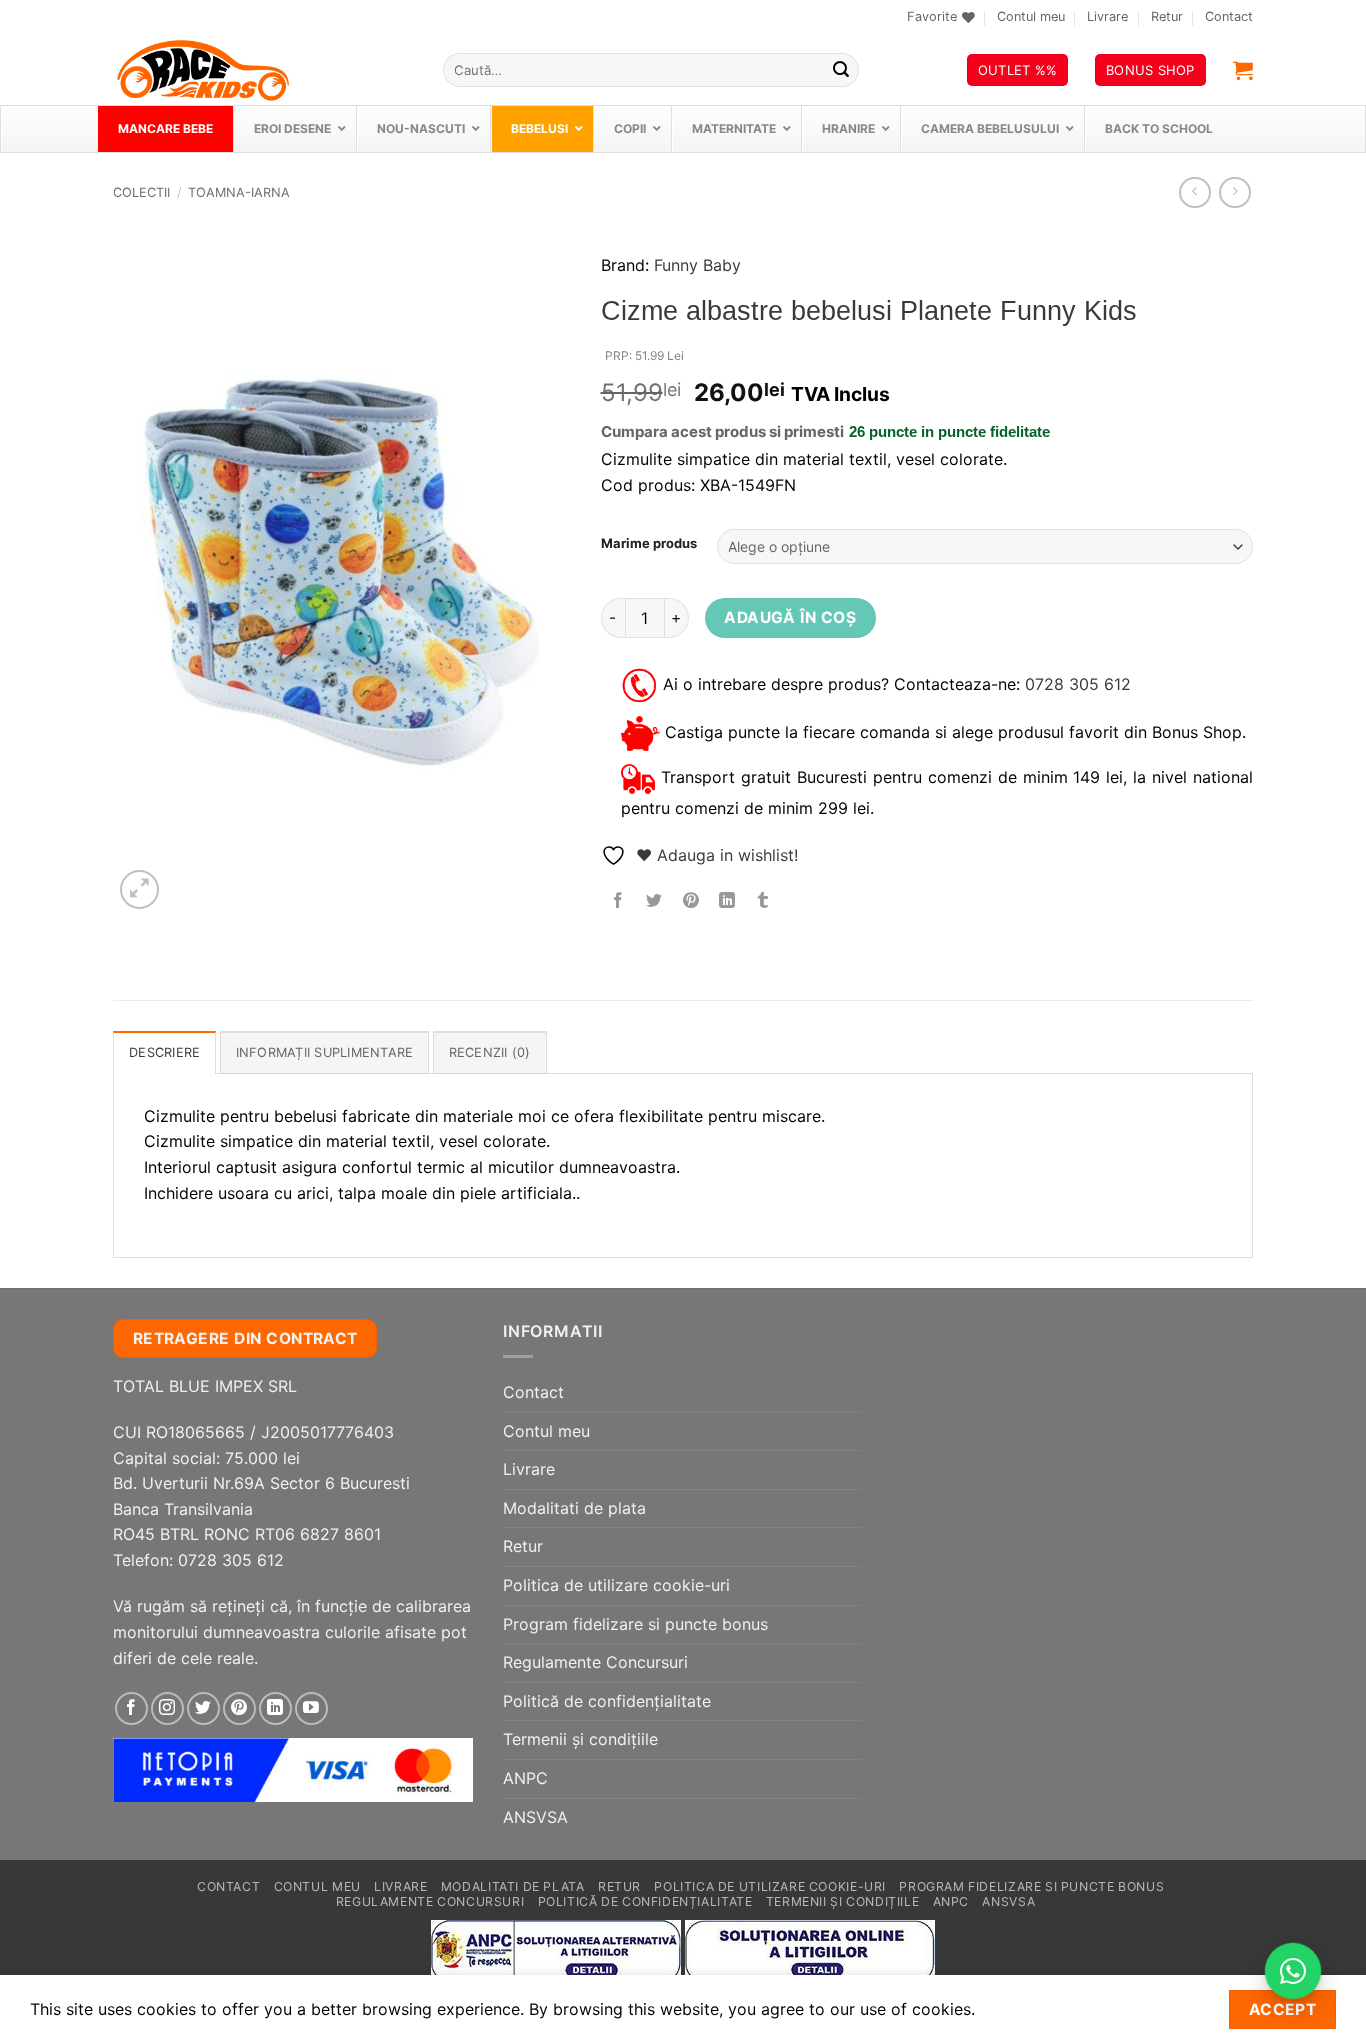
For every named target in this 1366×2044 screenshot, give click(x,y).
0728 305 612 (1078, 684)
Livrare (1107, 16)
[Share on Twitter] (654, 900)
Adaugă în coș (790, 617)
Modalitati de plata (574, 1508)
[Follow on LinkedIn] (275, 1708)
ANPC (525, 1778)
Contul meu (1031, 16)
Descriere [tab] (164, 1052)
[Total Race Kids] (263, 70)
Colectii (141, 192)
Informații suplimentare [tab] (325, 1052)
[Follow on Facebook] (131, 1708)
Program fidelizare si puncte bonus (635, 1624)
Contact (1229, 16)
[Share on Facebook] (618, 900)
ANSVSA (535, 1817)
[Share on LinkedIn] (726, 900)
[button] (1243, 70)
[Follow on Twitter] (203, 1708)
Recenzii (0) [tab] (490, 1052)
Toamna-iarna (239, 192)
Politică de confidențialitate (607, 1701)
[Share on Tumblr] (763, 900)
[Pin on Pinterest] (690, 900)
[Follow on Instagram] (167, 1708)
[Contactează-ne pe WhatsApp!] (1293, 1971)
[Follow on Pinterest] (239, 1708)
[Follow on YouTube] (311, 1708)
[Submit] (841, 70)
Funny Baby (697, 265)
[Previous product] (1234, 192)
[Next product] (1194, 192)
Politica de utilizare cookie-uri (616, 1585)
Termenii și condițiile (580, 1739)
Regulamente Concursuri (595, 1662)
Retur (1167, 16)
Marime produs (649, 544)
